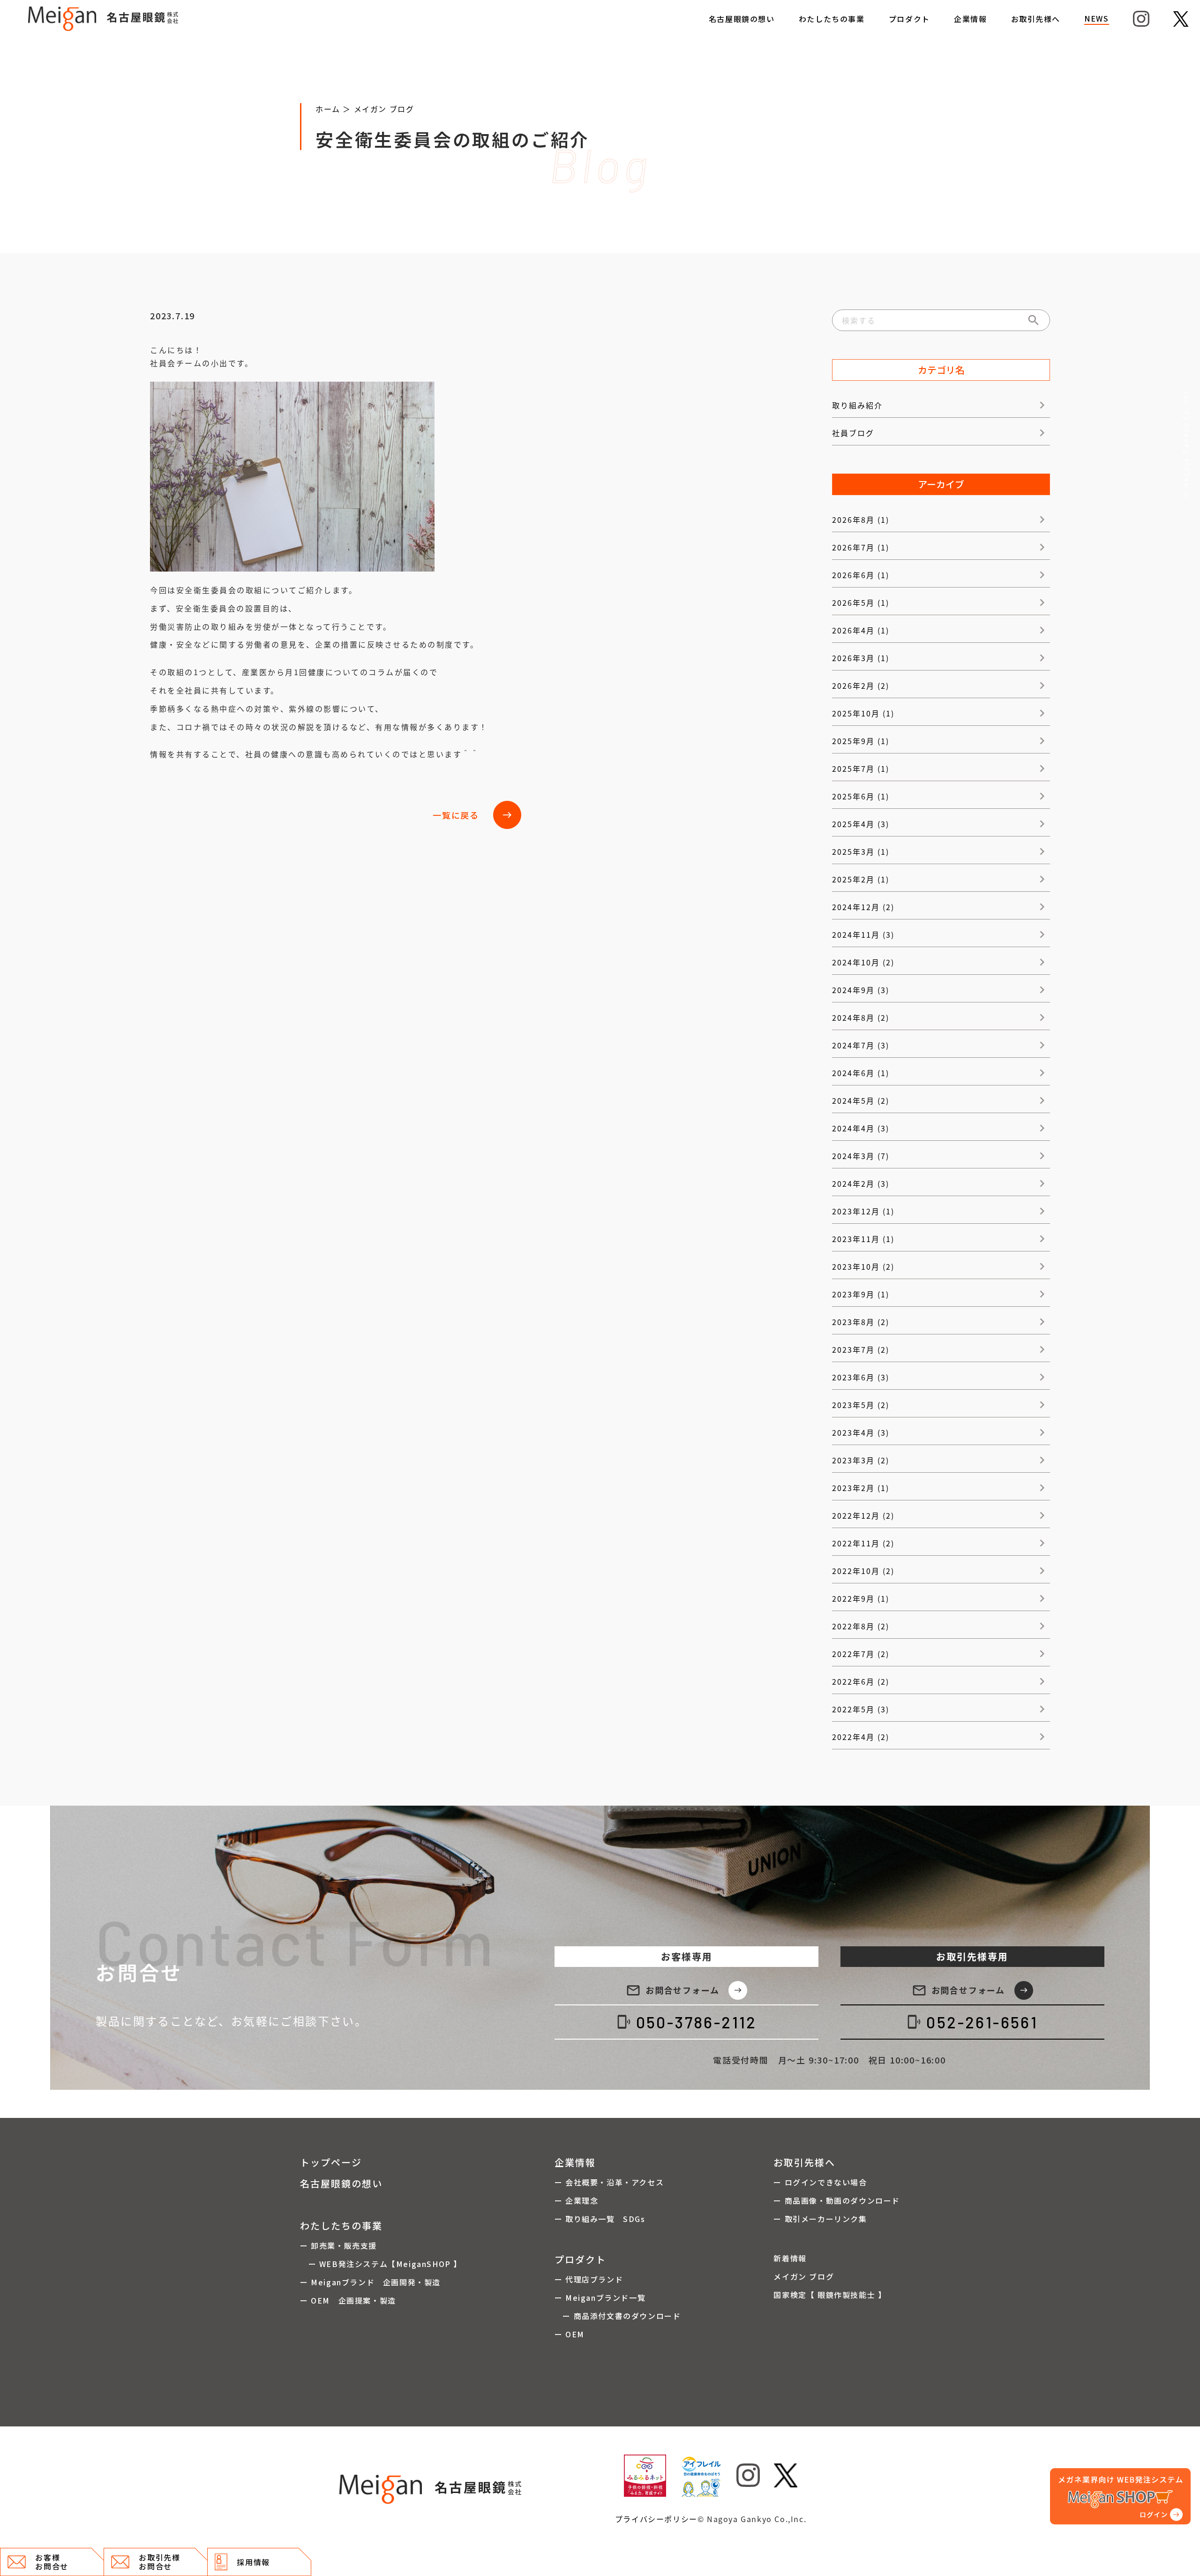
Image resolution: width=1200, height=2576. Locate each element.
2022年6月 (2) (861, 1681)
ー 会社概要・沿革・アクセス (609, 2182)
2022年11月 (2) (863, 1543)
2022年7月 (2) (861, 1654)
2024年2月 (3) (861, 1183)
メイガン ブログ (384, 109)
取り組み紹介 (857, 405)
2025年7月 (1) (861, 768)
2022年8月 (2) (861, 1626)
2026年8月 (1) (861, 520)
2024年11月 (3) (863, 934)
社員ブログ (853, 433)
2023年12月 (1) (863, 1211)
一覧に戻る (472, 815)
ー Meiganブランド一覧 (600, 2297)
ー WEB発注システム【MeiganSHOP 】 (381, 2264)
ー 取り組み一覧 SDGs (600, 2219)
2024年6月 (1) (861, 1073)
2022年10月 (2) (863, 1571)
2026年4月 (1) (861, 630)
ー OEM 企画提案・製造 (348, 2300)
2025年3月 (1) (861, 851)
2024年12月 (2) (863, 907)
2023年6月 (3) (861, 1377)
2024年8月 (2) (861, 1017)
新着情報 (790, 2258)
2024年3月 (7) (861, 1156)
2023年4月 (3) (861, 1432)
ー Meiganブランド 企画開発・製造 (370, 2282)
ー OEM (570, 2334)
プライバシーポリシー (656, 2519)
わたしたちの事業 (832, 19)
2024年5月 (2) (861, 1100)
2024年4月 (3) (861, 1128)
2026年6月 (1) (861, 575)
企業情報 (970, 19)
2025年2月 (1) (861, 879)
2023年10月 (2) (863, 1266)
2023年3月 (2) (861, 1460)
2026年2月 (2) (861, 685)
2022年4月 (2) (861, 1737)
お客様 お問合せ (52, 2562)
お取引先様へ (1036, 19)
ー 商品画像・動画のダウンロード (837, 2200)
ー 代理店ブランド (589, 2279)
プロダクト (909, 19)
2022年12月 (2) (863, 1515)
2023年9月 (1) (861, 1294)
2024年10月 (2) (863, 962)
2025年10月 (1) (863, 713)
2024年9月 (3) (861, 990)
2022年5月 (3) (861, 1709)
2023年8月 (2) (861, 1322)
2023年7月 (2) (861, 1349)
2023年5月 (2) (861, 1405)
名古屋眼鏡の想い (742, 19)
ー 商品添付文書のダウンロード (618, 2316)
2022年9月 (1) (861, 1598)
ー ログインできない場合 (820, 2182)
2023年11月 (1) (863, 1239)
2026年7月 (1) (861, 547)
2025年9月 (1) (861, 741)
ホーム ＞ (335, 109)
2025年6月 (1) (861, 796)
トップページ (331, 2162)
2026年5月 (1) (861, 603)
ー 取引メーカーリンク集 (820, 2219)
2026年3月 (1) (861, 658)
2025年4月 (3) (861, 824)
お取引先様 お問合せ (159, 2562)
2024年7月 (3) (861, 1045)
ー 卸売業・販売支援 (338, 2245)
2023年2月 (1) (861, 1488)
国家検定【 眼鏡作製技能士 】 (830, 2295)
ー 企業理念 (577, 2200)
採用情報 (253, 2562)
